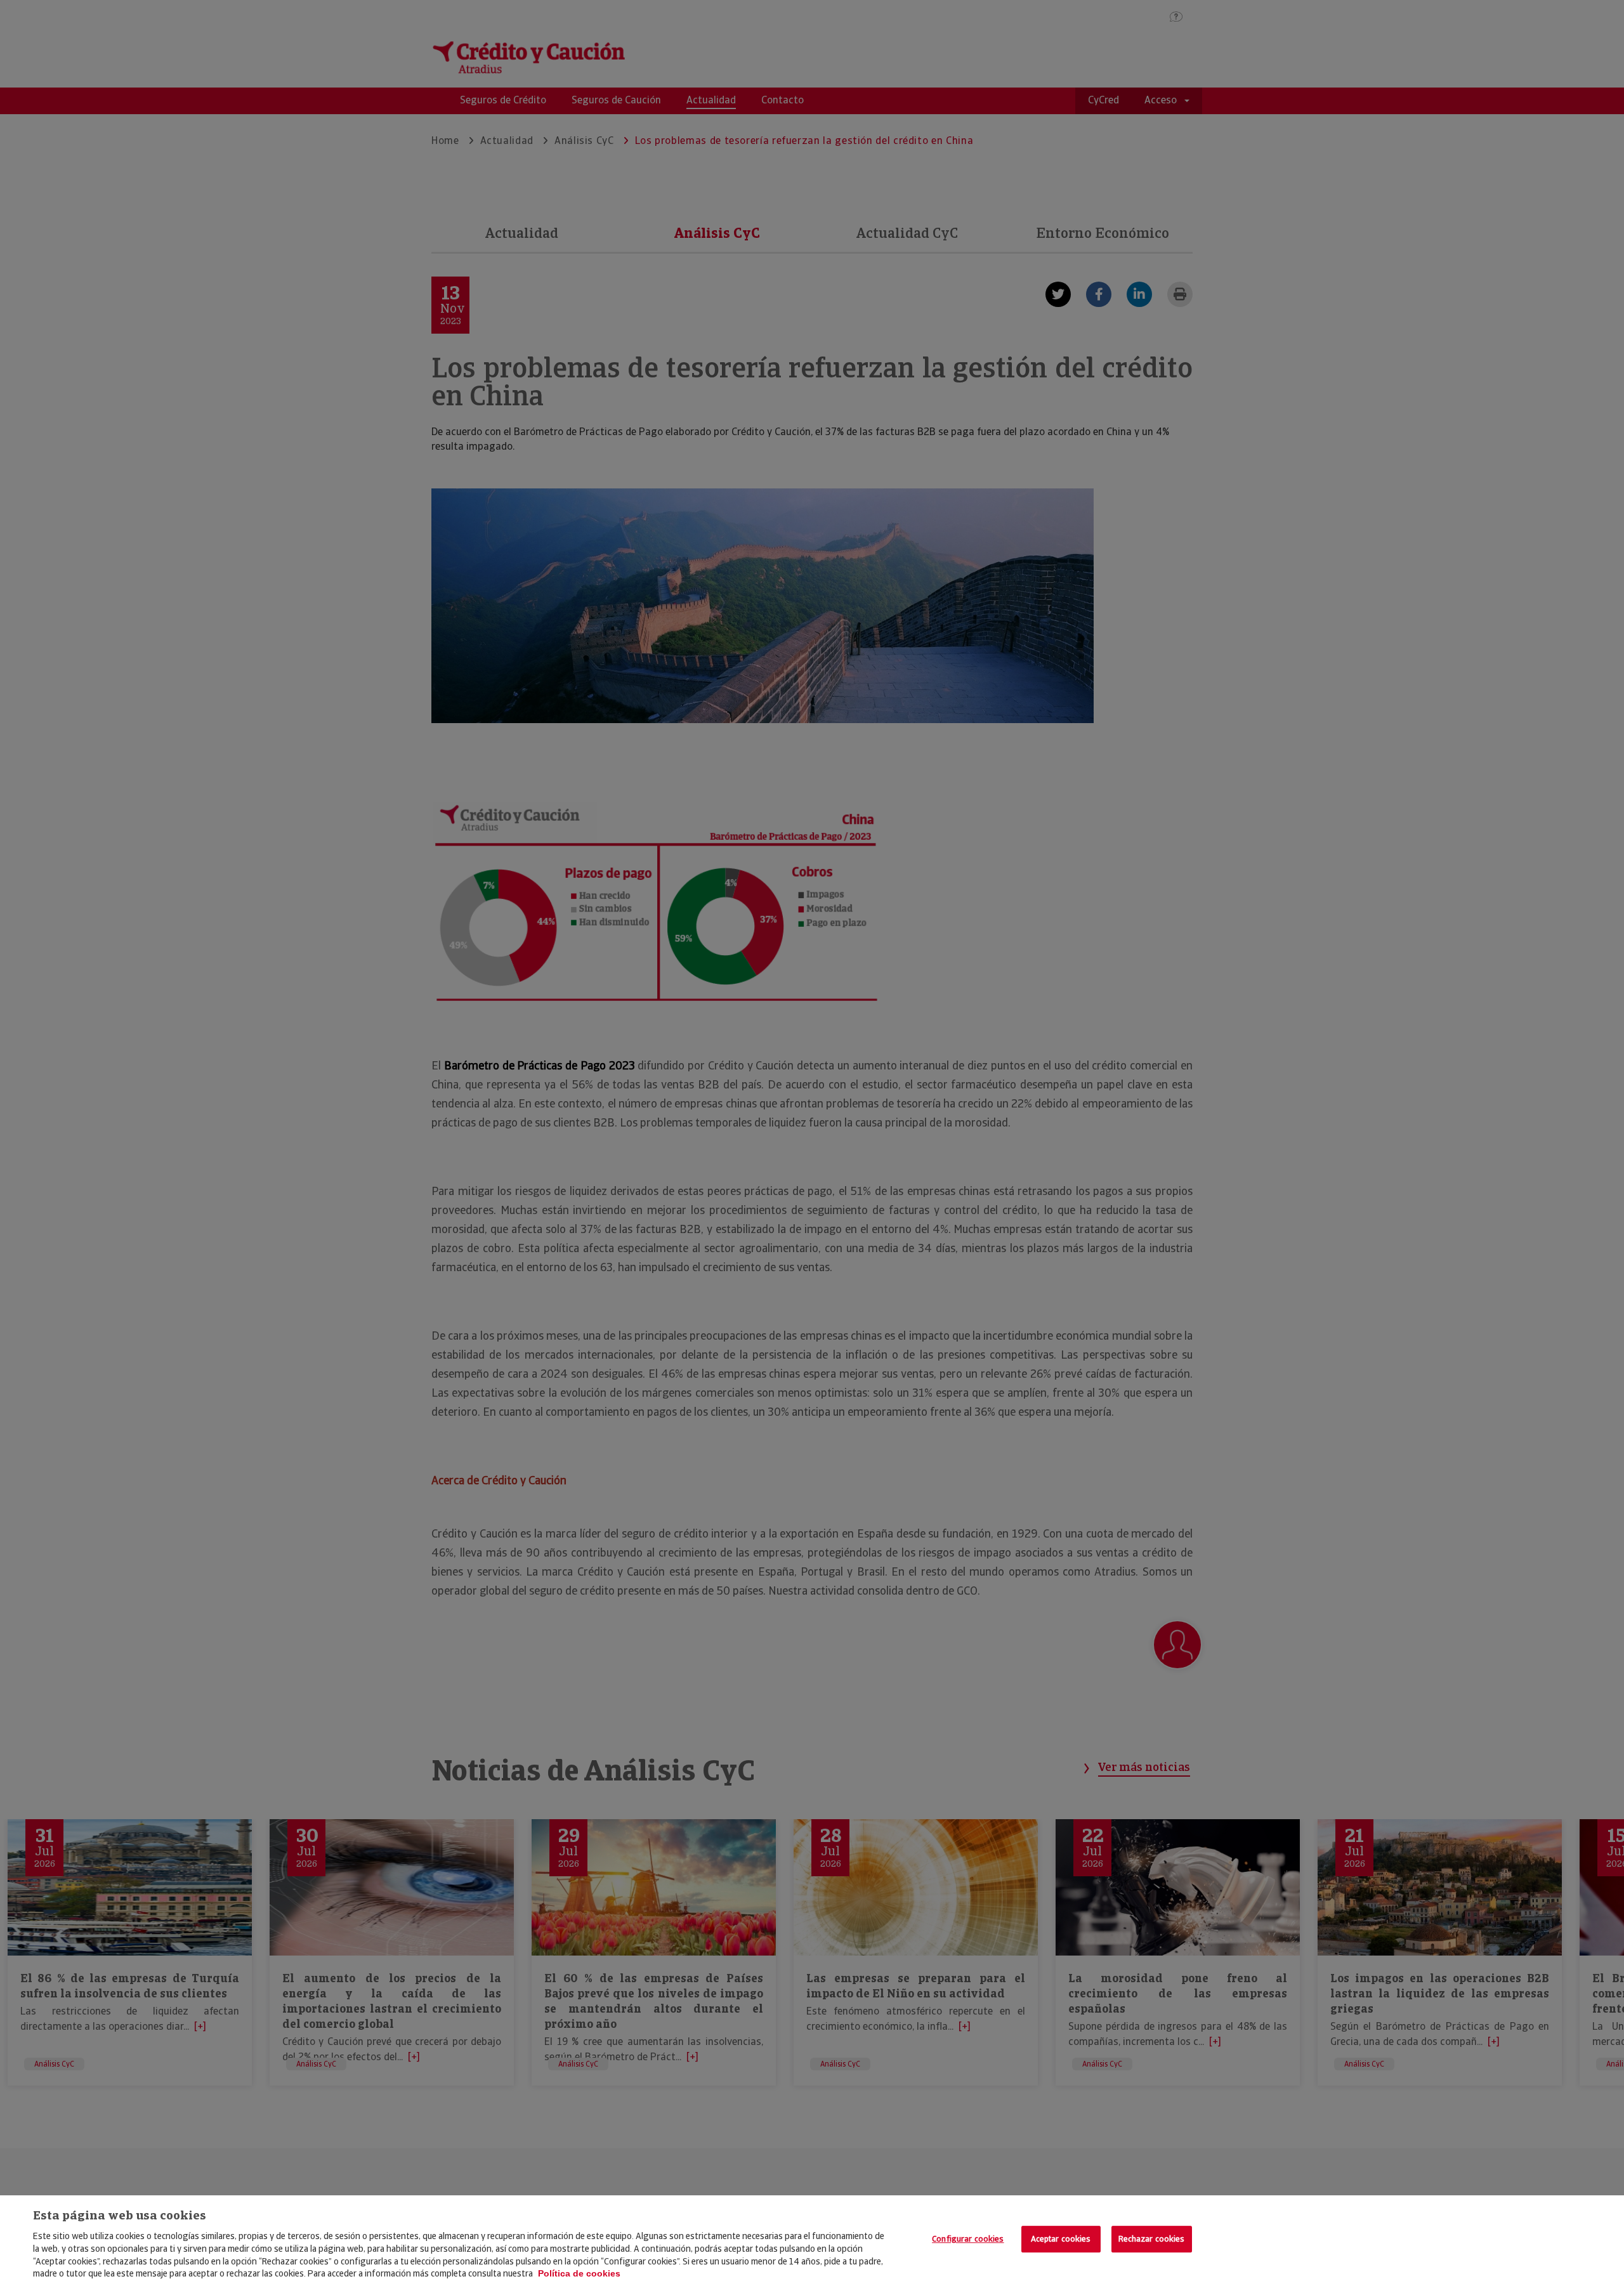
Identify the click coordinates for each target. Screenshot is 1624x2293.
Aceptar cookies (1061, 2239)
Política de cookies (579, 2273)
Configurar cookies (968, 2239)
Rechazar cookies (1152, 2239)
